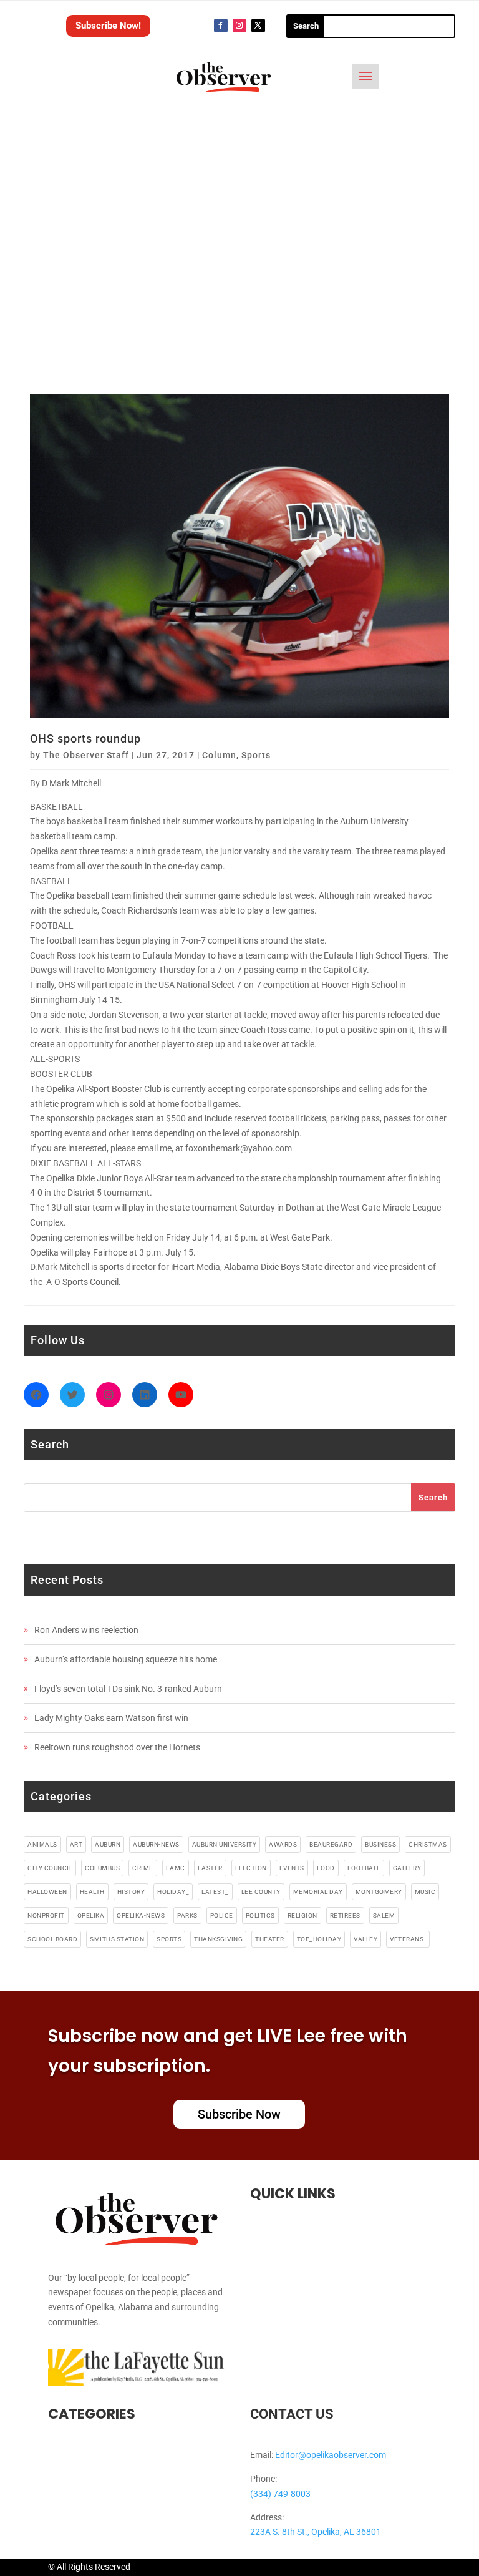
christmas (428, 1844)
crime (143, 1868)
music (425, 1892)
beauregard (331, 1844)
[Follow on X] (258, 26)
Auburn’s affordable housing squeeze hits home (126, 1659)
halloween (47, 1892)
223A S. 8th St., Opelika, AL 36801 (316, 2532)
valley (365, 1939)
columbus (102, 1868)
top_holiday (319, 1939)
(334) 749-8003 (280, 2494)
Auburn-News (156, 1844)
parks (187, 1915)
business (380, 1844)
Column (219, 755)
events (292, 1868)
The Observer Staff (86, 755)
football (364, 1868)
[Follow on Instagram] (239, 26)
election (251, 1868)
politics (260, 1915)
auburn (108, 1844)
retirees (345, 1915)
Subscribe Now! (108, 26)
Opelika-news (141, 1915)
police (222, 1915)
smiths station (117, 1939)
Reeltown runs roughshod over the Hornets (117, 1747)
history (131, 1892)
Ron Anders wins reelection (86, 1630)
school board (52, 1939)
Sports (256, 755)
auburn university (225, 1844)
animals (42, 1844)
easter (210, 1868)
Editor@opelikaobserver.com (331, 2455)
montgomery (379, 1892)
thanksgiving (218, 1939)
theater (270, 1939)
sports (169, 1939)
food (326, 1868)
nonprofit (46, 1915)
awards (283, 1844)
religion (302, 1915)
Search (433, 1497)
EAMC (176, 1868)
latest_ (215, 1892)
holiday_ (173, 1892)
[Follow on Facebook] (221, 26)
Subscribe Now (239, 2114)
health (92, 1892)
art (76, 1844)
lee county (261, 1892)
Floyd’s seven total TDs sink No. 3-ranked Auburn (128, 1689)
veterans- (408, 1939)
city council (50, 1868)
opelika (91, 1915)
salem (384, 1915)
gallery (407, 1868)
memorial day (318, 1892)
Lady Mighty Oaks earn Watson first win (111, 1718)
